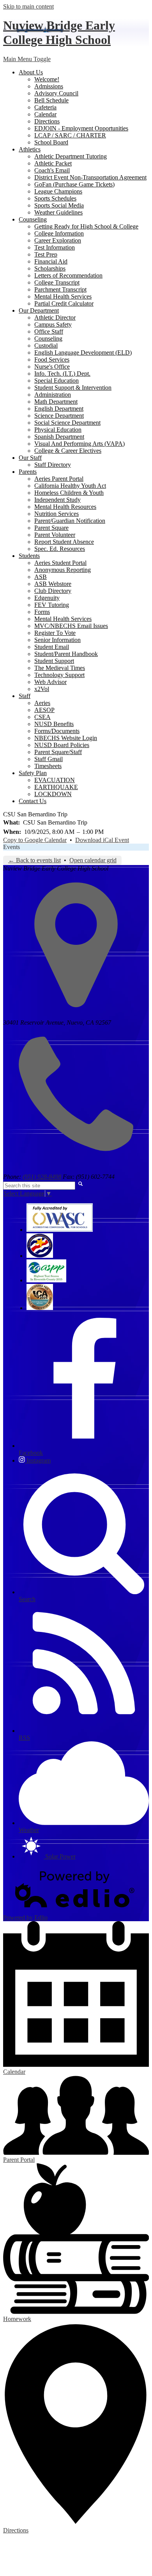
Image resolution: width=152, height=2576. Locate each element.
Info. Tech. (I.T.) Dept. (62, 374)
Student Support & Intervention (73, 388)
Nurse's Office (52, 367)
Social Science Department (67, 423)
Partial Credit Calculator (64, 303)
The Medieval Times (60, 668)
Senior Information (57, 640)
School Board (51, 142)
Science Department (59, 416)
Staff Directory (53, 465)
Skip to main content (28, 6)
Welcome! (47, 79)
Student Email (52, 647)
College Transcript (57, 282)
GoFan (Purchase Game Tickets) (74, 184)
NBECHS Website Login (66, 738)
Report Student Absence (64, 542)
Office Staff (49, 331)
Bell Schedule (51, 100)
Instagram (38, 1460)
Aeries (42, 703)
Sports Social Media (59, 205)
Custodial (46, 346)
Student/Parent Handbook (66, 654)
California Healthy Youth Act (70, 486)
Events (11, 847)
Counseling (48, 338)
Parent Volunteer (55, 535)
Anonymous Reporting (63, 570)
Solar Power (60, 1856)
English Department (59, 409)
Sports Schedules (55, 198)
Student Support (54, 661)
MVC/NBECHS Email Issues (71, 626)
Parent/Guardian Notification (70, 521)
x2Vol (42, 689)
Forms (42, 612)
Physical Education (58, 430)
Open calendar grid (93, 860)
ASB (41, 577)
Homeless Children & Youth (69, 493)
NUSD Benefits (54, 724)
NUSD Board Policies (62, 745)
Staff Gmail (49, 759)
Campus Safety (53, 324)
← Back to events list (34, 860)
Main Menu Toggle (27, 59)
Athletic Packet (53, 163)
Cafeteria (45, 107)
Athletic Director (55, 317)
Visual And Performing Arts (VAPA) (80, 444)
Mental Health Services (63, 296)
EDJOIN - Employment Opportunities (81, 128)
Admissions (49, 86)
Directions (47, 121)
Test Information (55, 247)
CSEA (42, 717)
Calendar (45, 114)
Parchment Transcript (60, 289)
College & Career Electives (68, 451)
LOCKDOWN (53, 794)
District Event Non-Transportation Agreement (90, 177)
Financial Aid (51, 261)
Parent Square (51, 528)
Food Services (52, 360)
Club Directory (53, 591)
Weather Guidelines (58, 212)
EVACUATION (55, 780)
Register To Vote (55, 633)
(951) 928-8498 (42, 1177)
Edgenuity (47, 598)
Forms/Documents (57, 731)
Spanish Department (59, 437)
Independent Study (57, 500)
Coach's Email (52, 170)
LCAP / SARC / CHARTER (70, 135)
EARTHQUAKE (56, 787)
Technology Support (59, 675)
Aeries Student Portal (60, 563)
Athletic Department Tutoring (71, 156)
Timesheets (48, 766)
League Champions (58, 191)
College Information (59, 233)
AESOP (44, 710)
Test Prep (46, 254)
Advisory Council (56, 93)
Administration (53, 395)
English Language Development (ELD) (83, 353)
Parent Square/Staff (58, 752)
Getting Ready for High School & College (86, 226)
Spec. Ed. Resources (60, 549)
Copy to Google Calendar (35, 840)
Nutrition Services (57, 514)
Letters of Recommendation (68, 275)
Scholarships (50, 268)
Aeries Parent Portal (59, 479)
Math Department (56, 402)
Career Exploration (58, 240)
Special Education (57, 381)
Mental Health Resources (65, 507)
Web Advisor (50, 682)
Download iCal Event (102, 840)
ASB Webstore (53, 584)
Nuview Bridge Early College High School (59, 33)
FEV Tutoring (52, 605)
